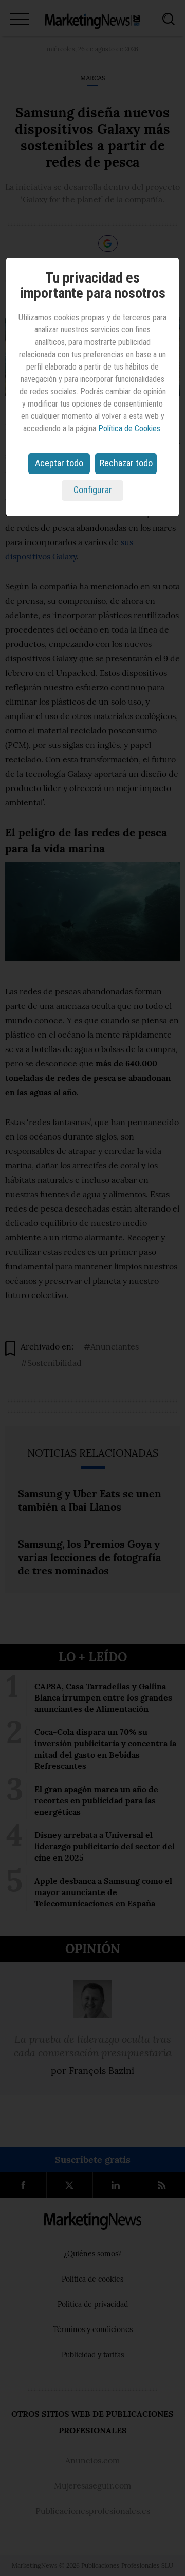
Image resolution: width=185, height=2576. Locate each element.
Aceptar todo (59, 463)
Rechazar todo (126, 463)
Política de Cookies (129, 428)
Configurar (93, 490)
